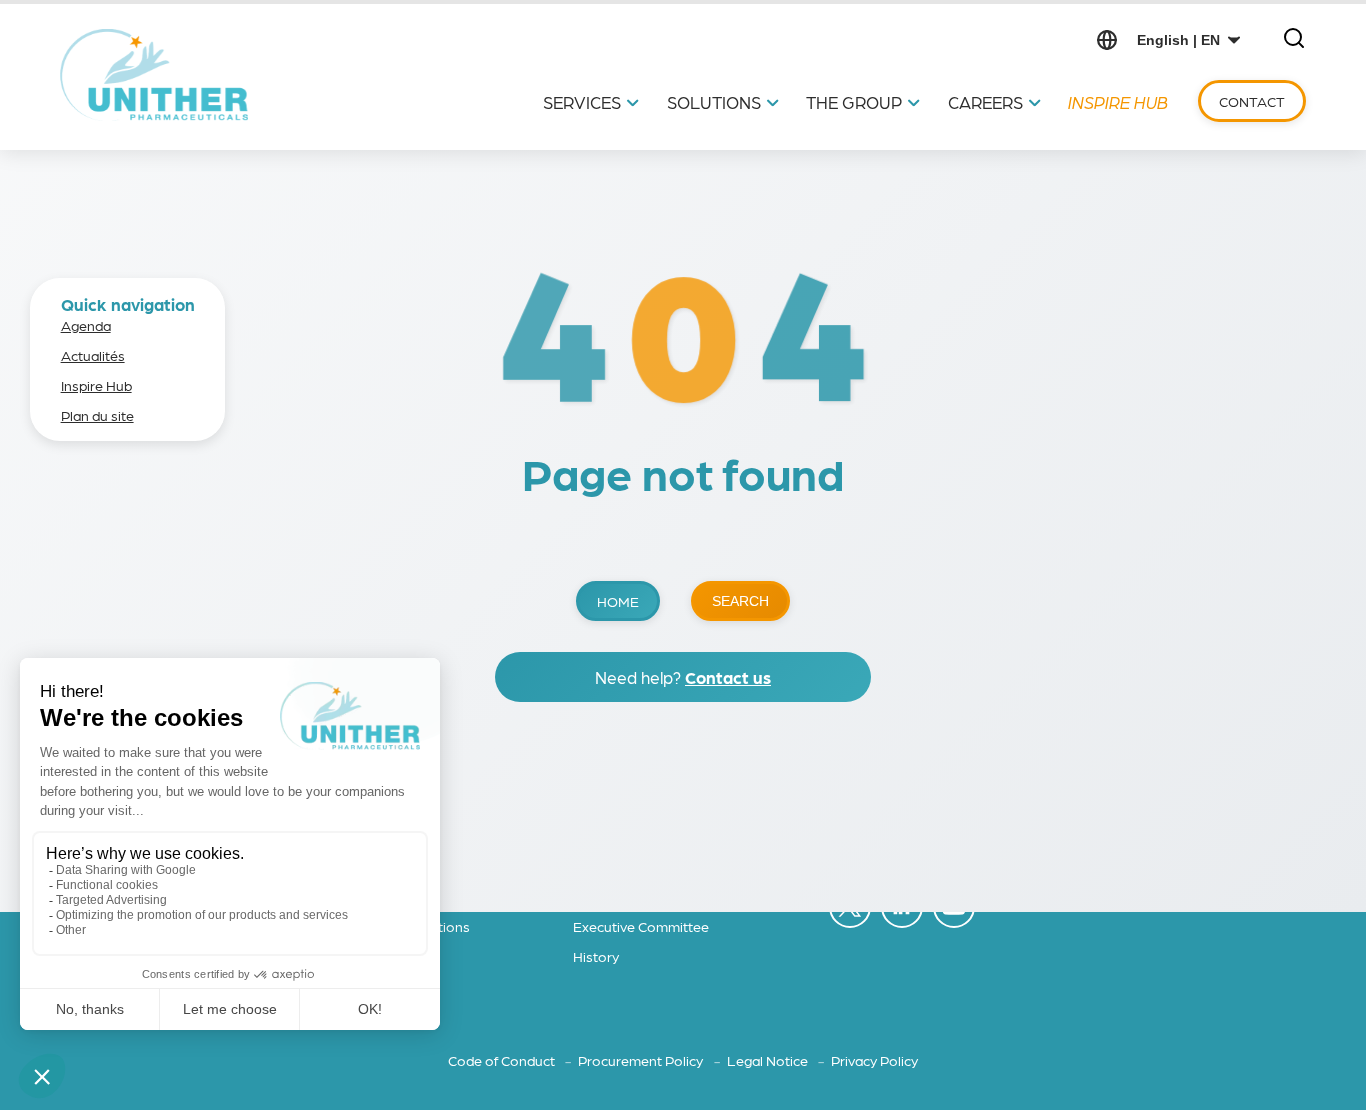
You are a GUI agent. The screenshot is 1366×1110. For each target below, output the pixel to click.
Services (582, 102)
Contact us (728, 677)
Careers (985, 102)
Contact (1252, 101)
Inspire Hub (1118, 102)
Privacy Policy (874, 1060)
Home (618, 601)
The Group (854, 102)
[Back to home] (154, 75)
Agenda (86, 325)
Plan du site (97, 415)
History (596, 956)
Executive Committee (641, 926)
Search (740, 601)
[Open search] (1294, 39)
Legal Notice (769, 1060)
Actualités (93, 355)
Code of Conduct (503, 1060)
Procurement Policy (642, 1060)
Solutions (714, 102)
